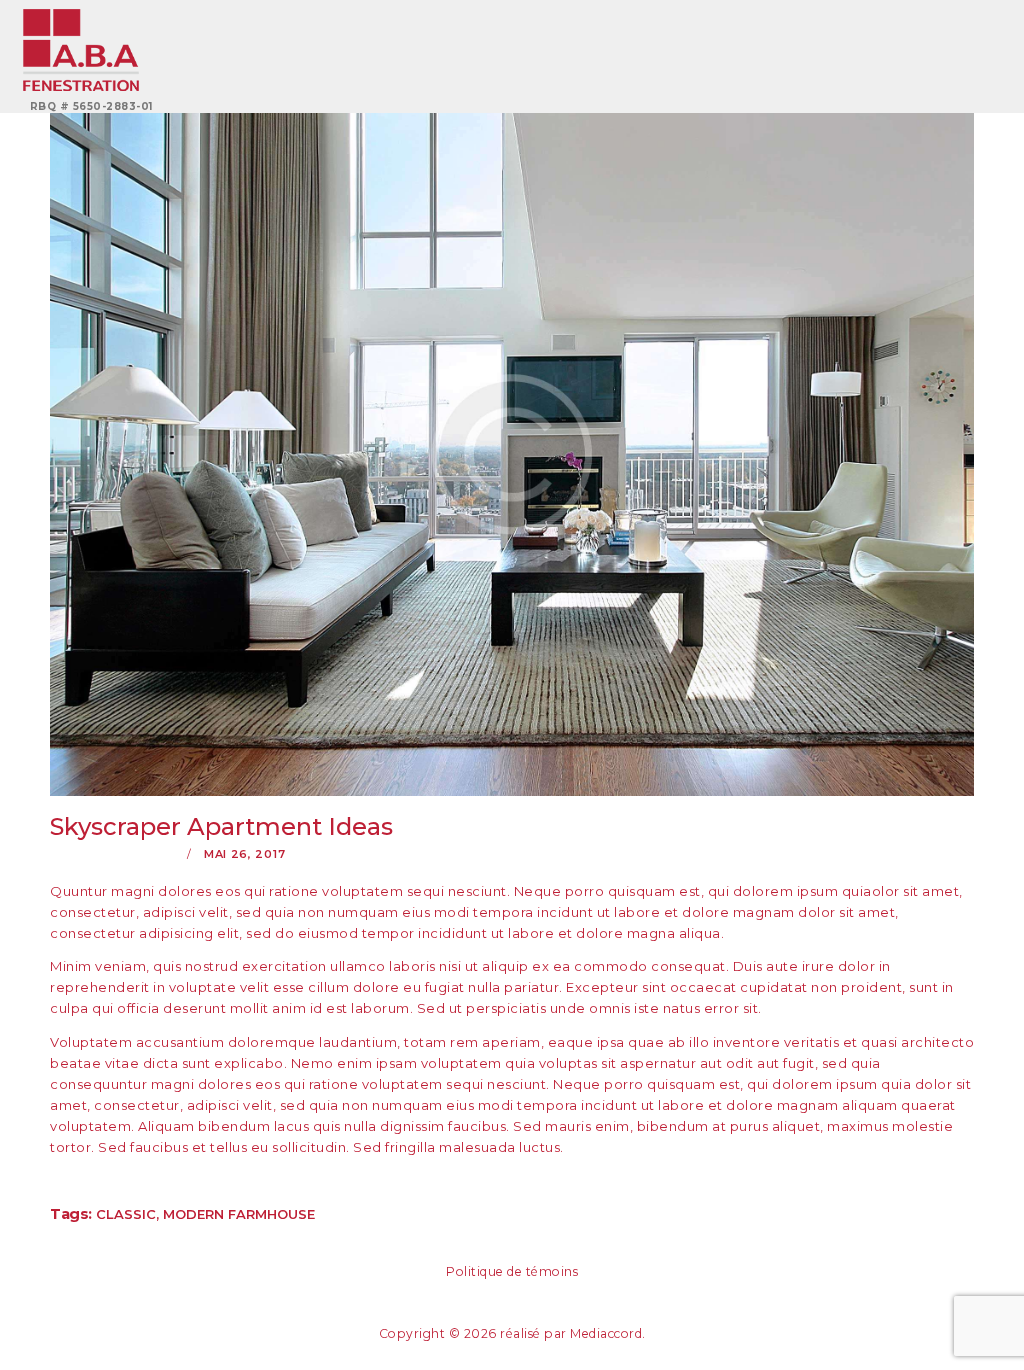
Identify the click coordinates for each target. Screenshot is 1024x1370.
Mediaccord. (608, 1333)
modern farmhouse (239, 1214)
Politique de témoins (512, 1271)
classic (126, 1214)
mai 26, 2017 (244, 854)
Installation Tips (114, 854)
